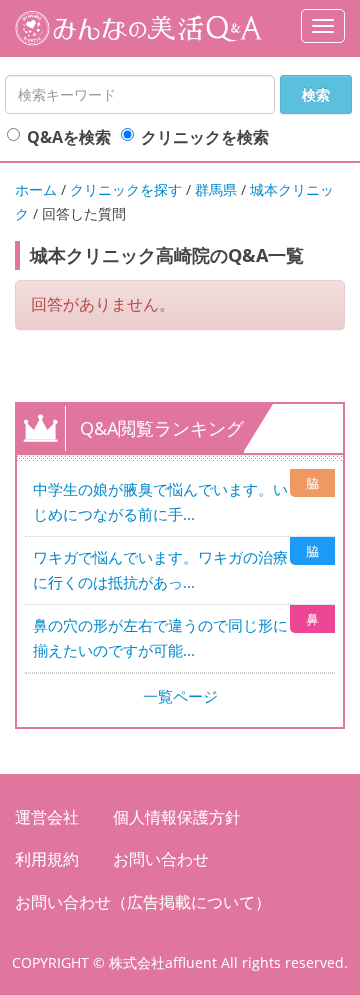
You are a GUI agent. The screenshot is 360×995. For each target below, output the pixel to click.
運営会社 (47, 817)
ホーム (36, 189)
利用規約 (47, 859)
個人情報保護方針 (177, 817)
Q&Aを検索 (69, 137)
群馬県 (216, 189)
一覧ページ (180, 696)
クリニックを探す (126, 189)
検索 (316, 94)
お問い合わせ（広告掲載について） (143, 902)
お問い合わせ (161, 859)
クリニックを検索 (205, 137)
